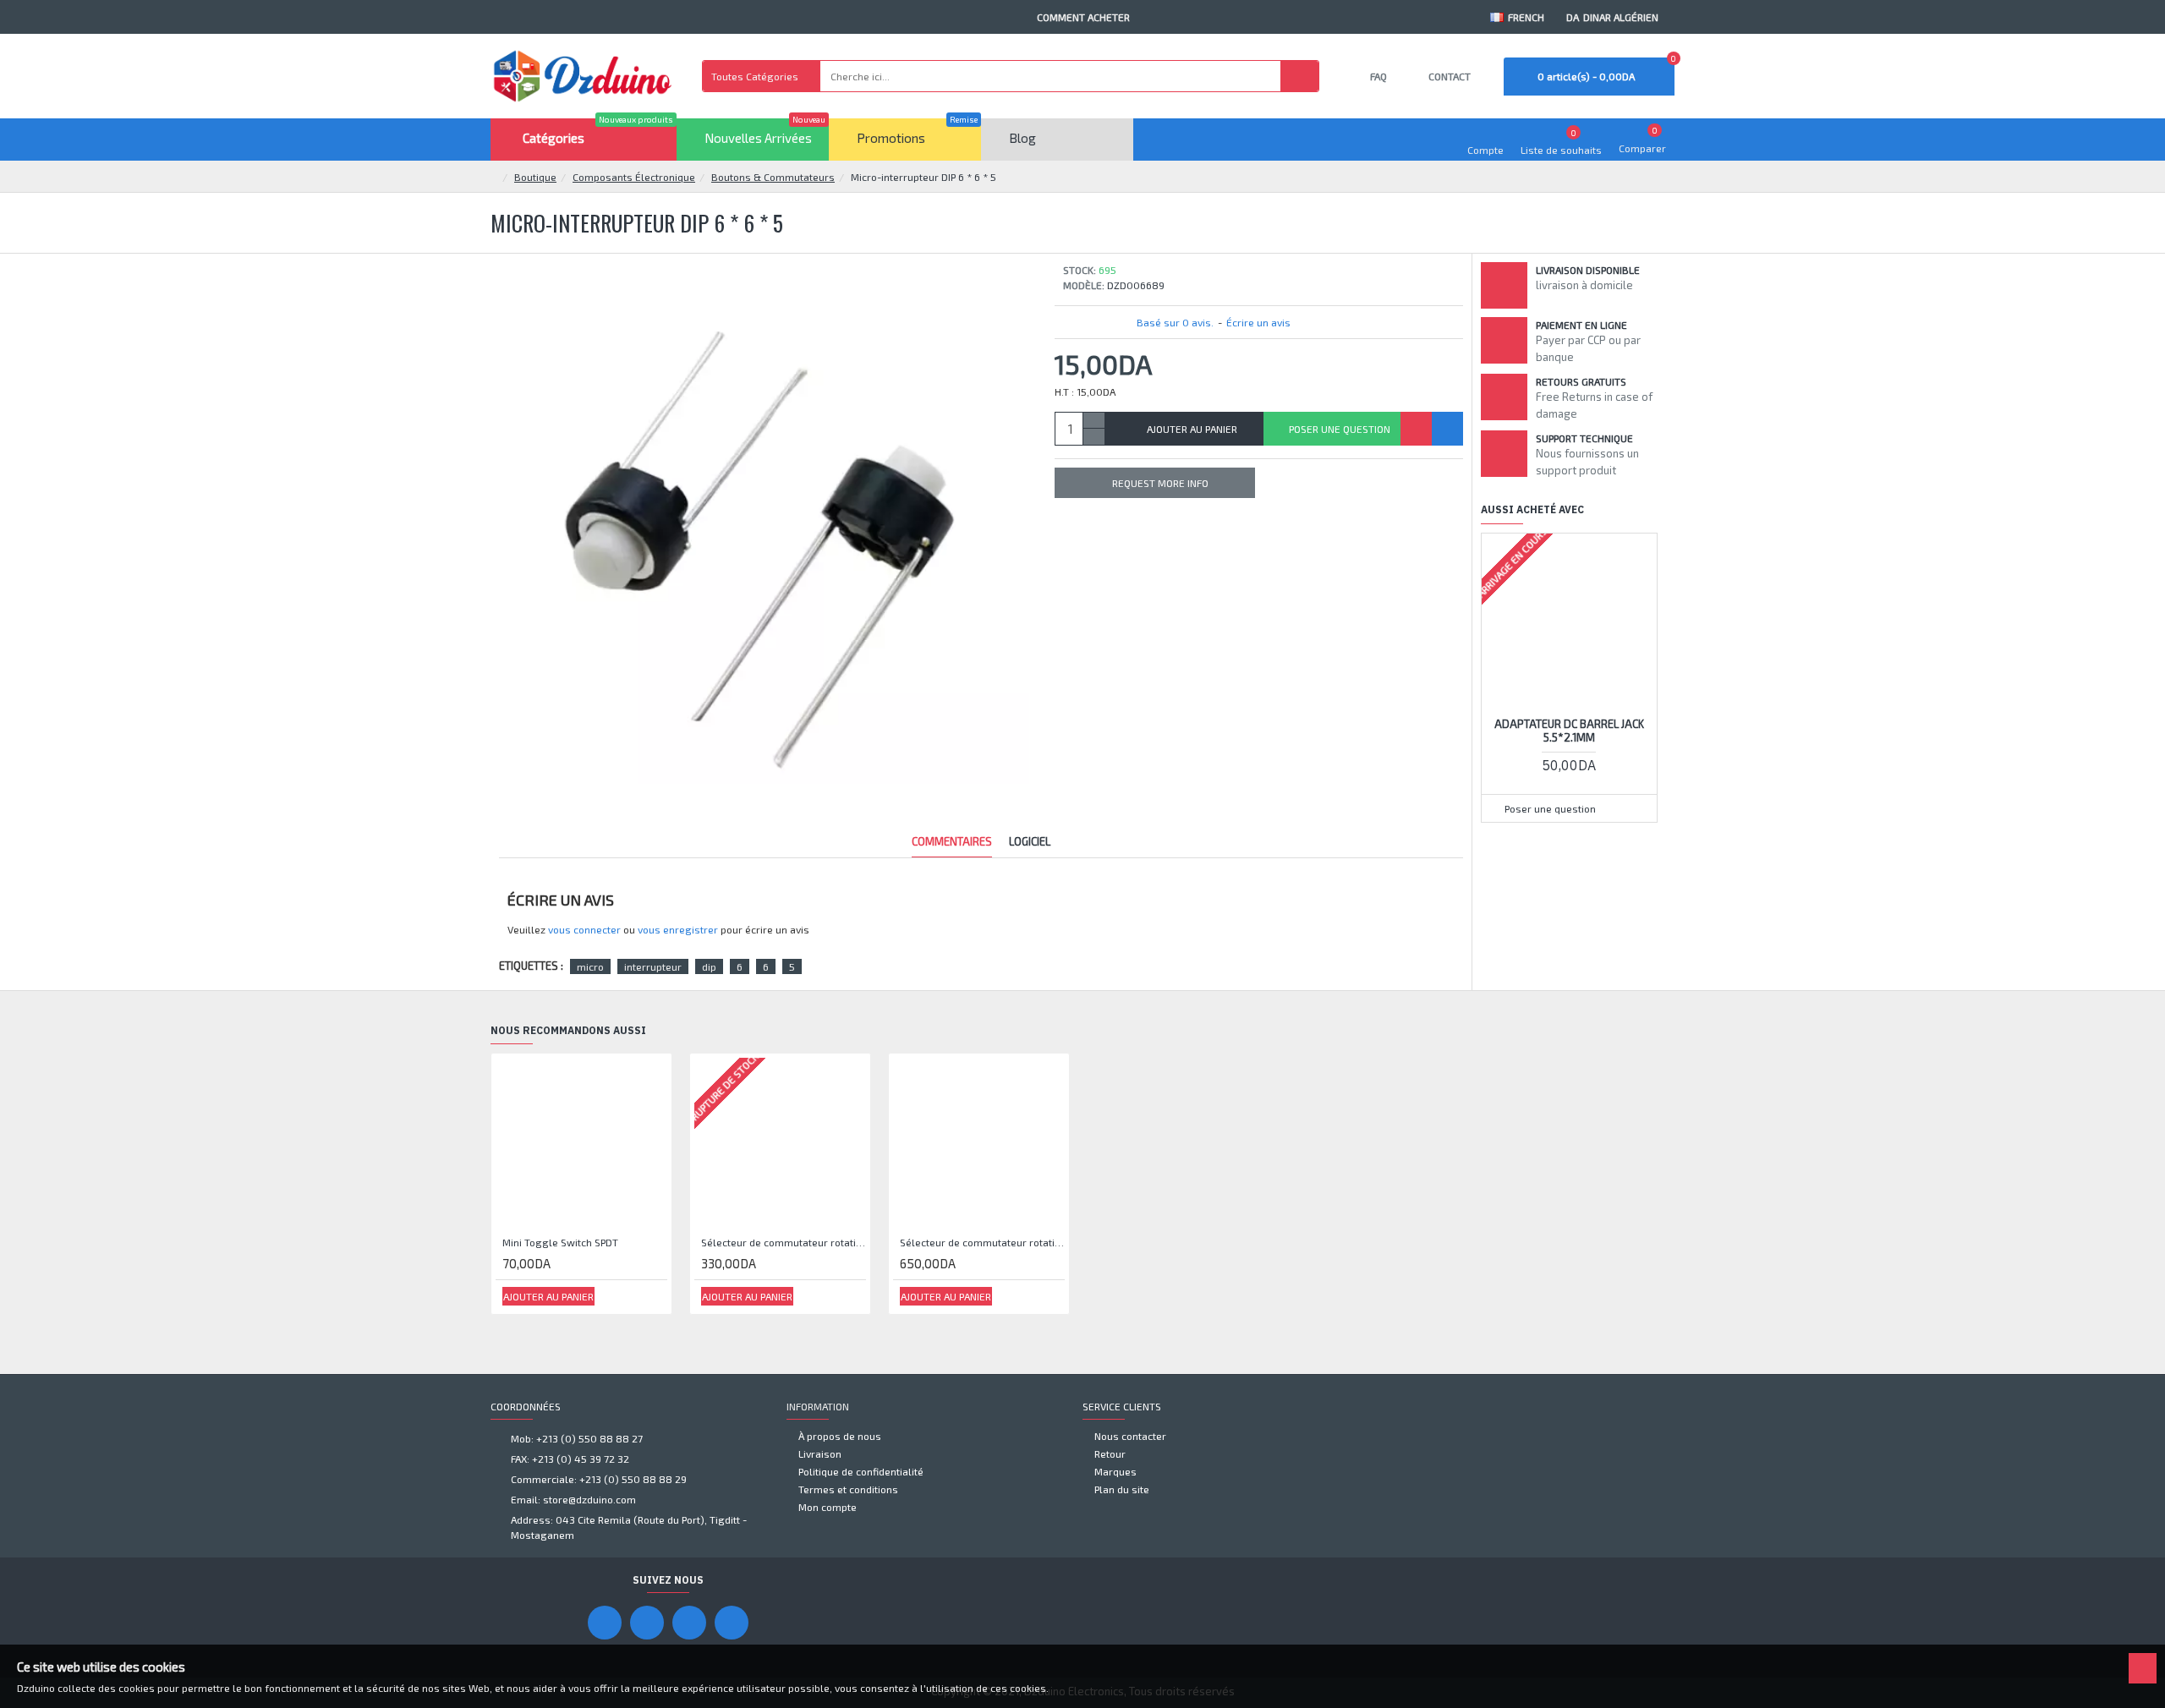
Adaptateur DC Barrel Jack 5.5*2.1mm (1569, 731)
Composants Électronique (634, 177)
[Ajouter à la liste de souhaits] (1416, 429)
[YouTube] (647, 1623)
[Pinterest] (689, 1623)
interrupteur (653, 966)
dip (709, 966)
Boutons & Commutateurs (773, 177)
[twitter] (732, 1623)
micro (590, 966)
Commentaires (952, 841)
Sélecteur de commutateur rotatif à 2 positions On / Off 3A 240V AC (784, 1242)
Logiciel (1030, 841)
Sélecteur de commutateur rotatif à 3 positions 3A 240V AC (982, 1242)
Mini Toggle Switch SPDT (560, 1242)
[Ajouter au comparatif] (1447, 429)
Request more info (1160, 483)
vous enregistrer (678, 929)
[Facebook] (605, 1623)
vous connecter (584, 929)
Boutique (535, 177)
